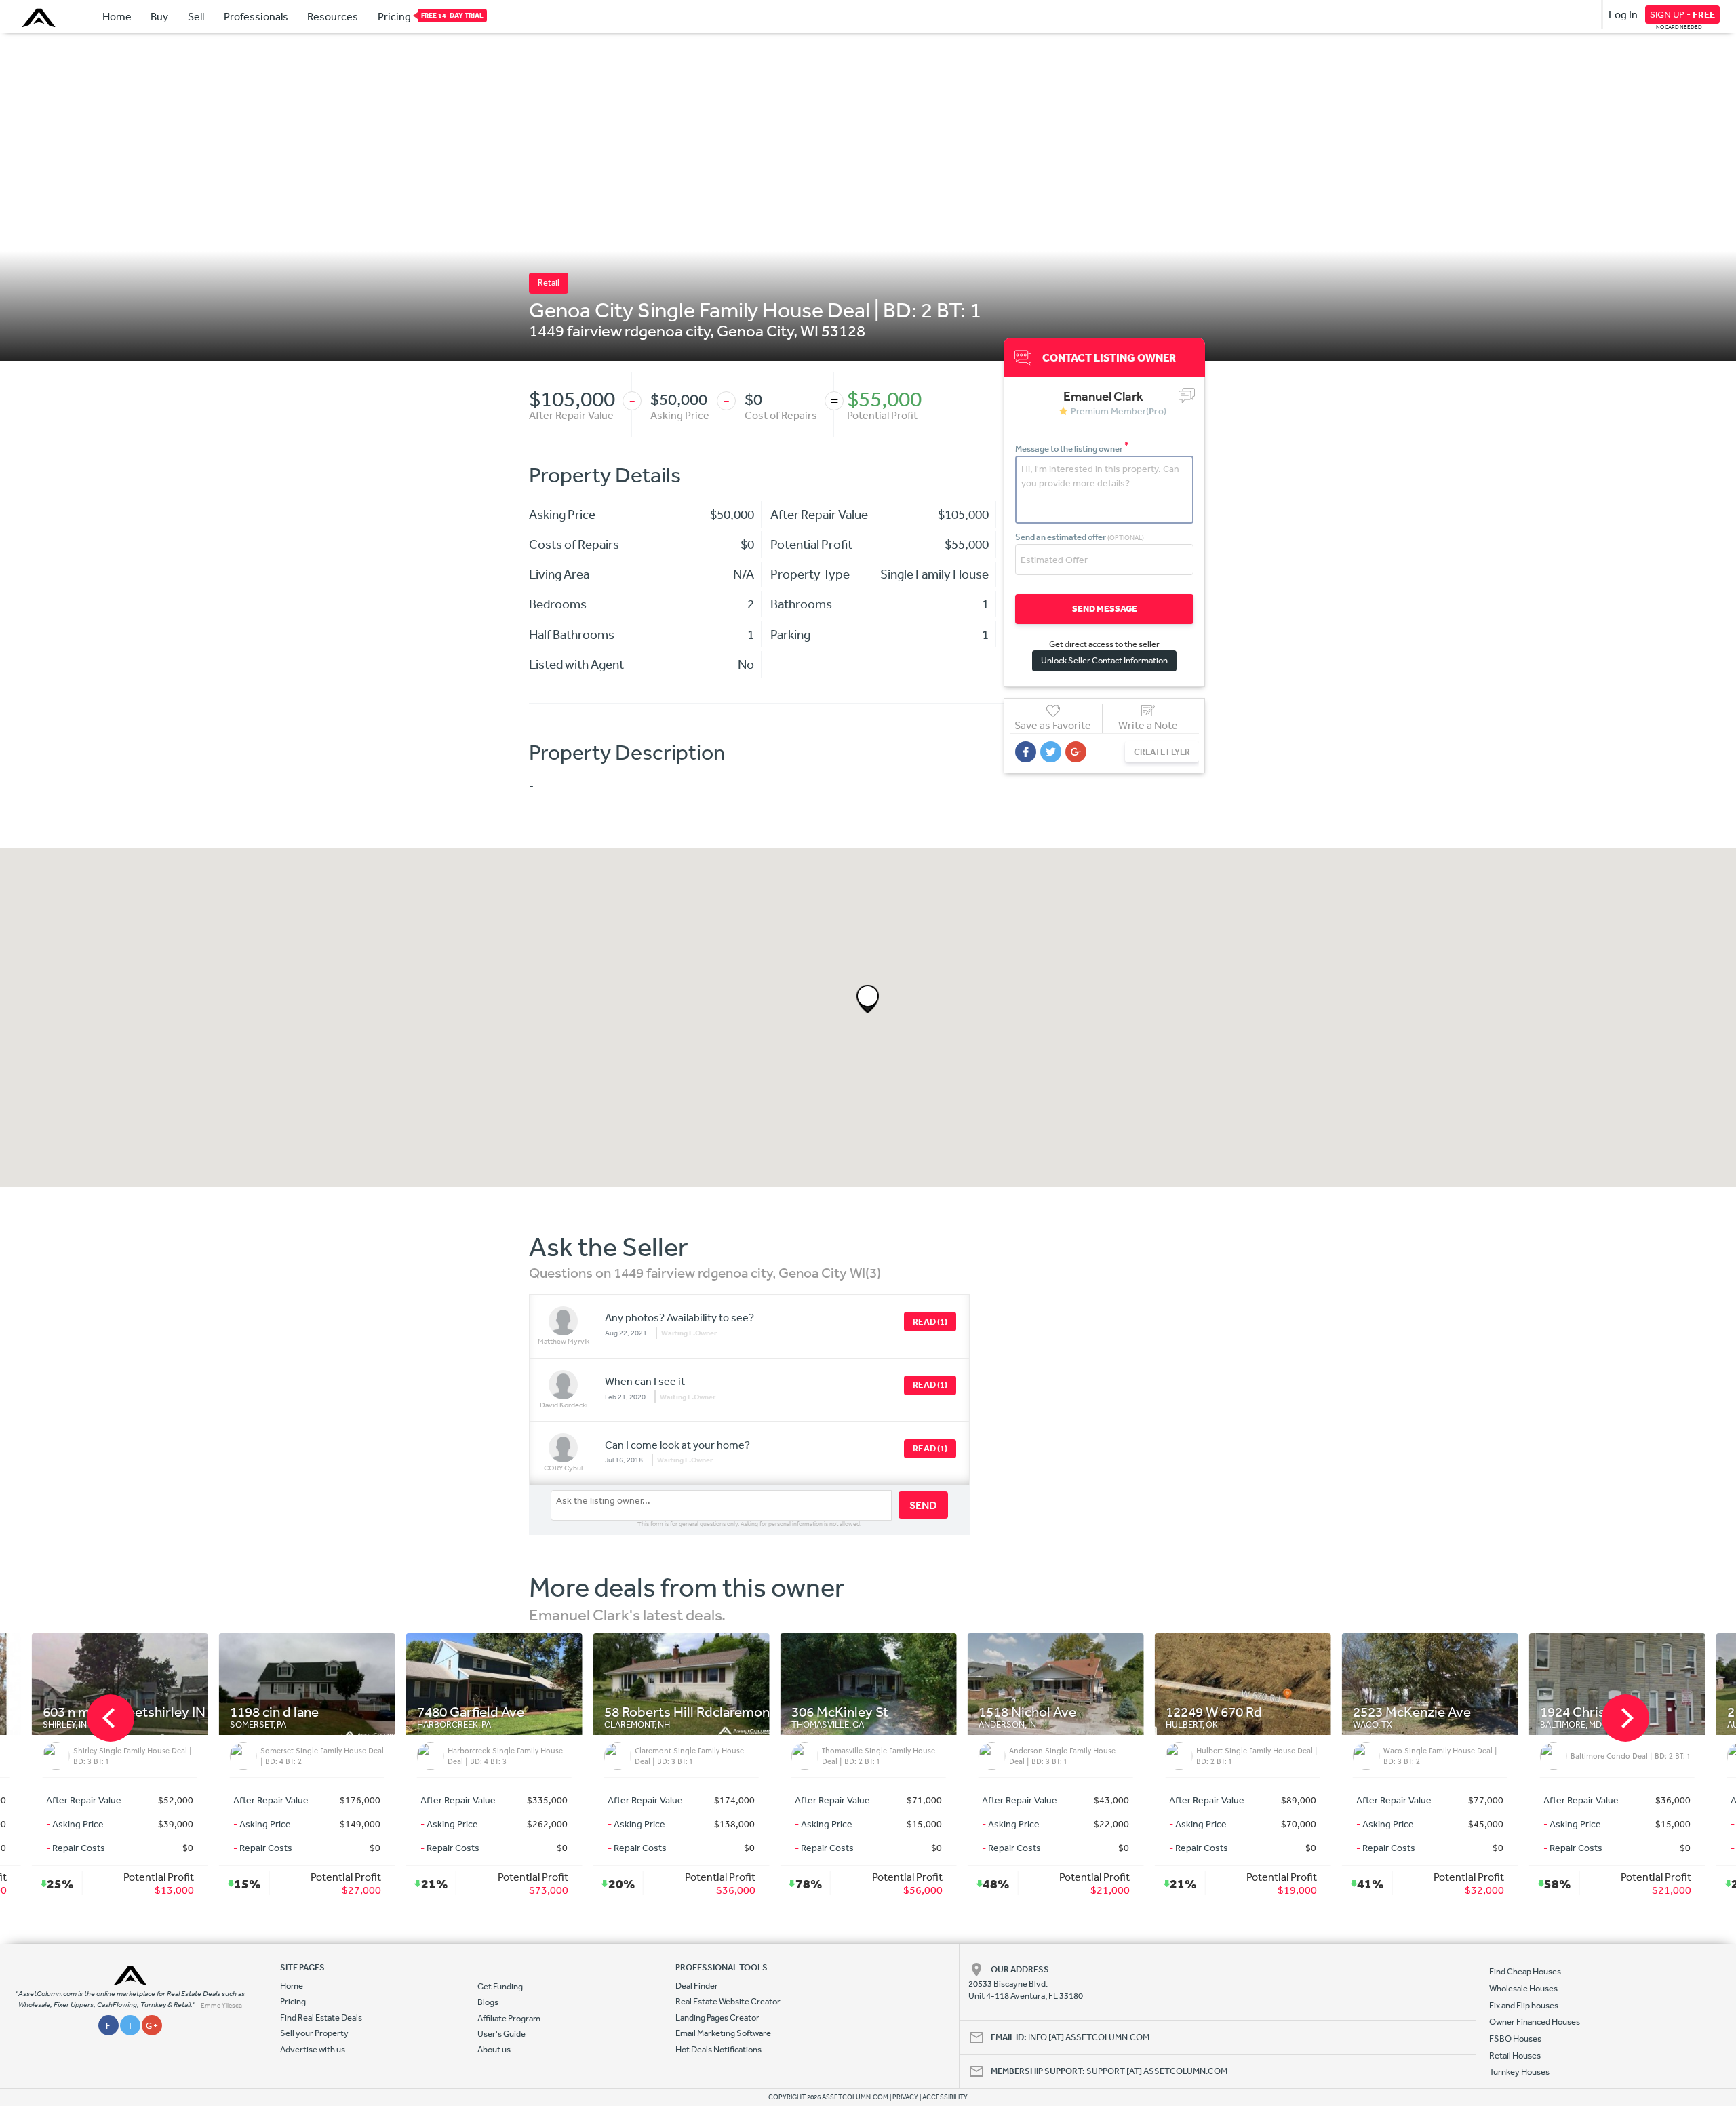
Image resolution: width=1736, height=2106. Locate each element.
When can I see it (645, 1381)
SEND (923, 1505)
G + (152, 2026)
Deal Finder (697, 1986)
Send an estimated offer (1080, 537)
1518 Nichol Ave (1014, 1712)
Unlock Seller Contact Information (1104, 660)
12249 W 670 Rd (1201, 1712)
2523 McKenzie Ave (1399, 1712)
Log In (1623, 14)
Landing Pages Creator (717, 2017)
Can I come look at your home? (677, 1445)
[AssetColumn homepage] (40, 18)
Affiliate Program (509, 2018)
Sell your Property (314, 2033)
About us (494, 2049)
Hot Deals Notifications (718, 2049)
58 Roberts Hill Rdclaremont (676, 1712)
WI (809, 330)
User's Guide (501, 2034)
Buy (159, 16)
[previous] (111, 1718)
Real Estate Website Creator (728, 2001)
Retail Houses (1515, 2055)
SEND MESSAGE (1105, 609)
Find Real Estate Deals (321, 2017)
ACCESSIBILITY (945, 2097)
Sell (196, 16)
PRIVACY (905, 2097)
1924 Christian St (1579, 1712)
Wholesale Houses (1523, 1988)
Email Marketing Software (723, 2033)
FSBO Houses (1515, 2039)
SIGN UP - (1682, 14)
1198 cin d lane (261, 1712)
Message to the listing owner (1072, 449)
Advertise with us (313, 2049)
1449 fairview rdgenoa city (619, 330)
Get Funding (500, 1986)
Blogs (488, 2002)
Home (117, 16)
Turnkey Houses (1519, 2072)
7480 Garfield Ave (457, 1712)
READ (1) (930, 1322)
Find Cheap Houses (1525, 1971)
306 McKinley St (826, 1712)
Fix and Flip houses (1524, 2005)
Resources (333, 16)
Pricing (394, 16)
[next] (1625, 1718)
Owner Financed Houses (1535, 2022)
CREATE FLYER (1162, 752)
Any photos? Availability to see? (679, 1317)
